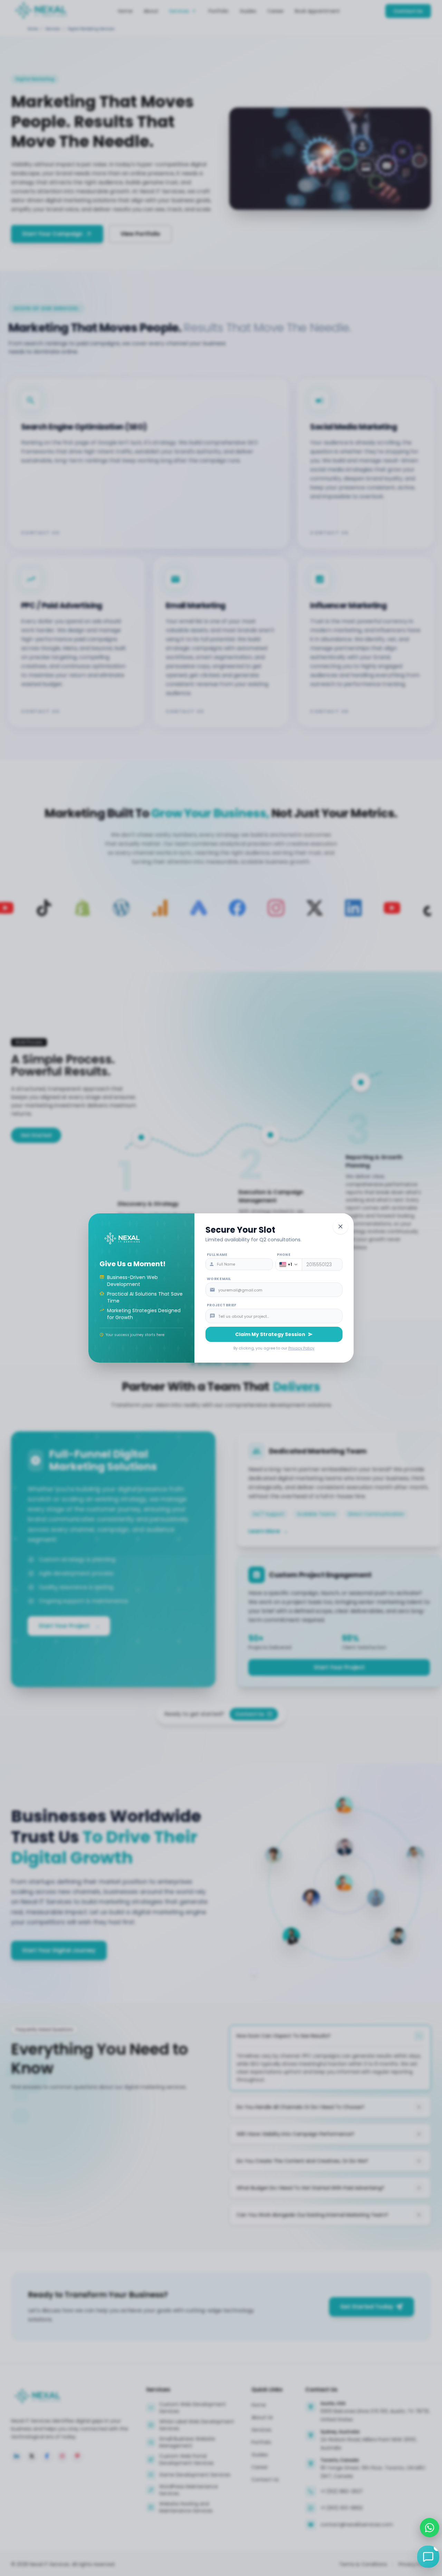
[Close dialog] (340, 1226)
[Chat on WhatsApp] (430, 2528)
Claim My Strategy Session (270, 1334)
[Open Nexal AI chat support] (428, 2557)
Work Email (219, 1279)
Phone (284, 1255)
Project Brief (222, 1305)
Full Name (217, 1255)
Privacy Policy (301, 1348)
